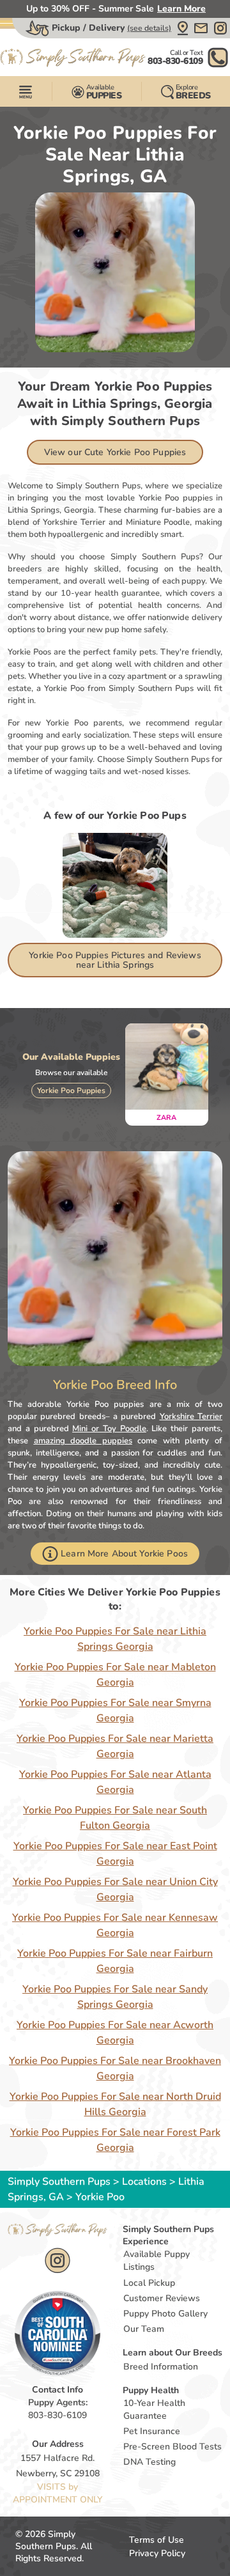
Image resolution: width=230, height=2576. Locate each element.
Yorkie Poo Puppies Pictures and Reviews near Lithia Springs (115, 960)
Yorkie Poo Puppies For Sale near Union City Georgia (115, 1889)
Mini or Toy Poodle (109, 1429)
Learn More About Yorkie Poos (124, 1554)
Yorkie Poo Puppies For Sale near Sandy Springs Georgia (115, 1997)
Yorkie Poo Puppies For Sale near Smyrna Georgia (115, 1711)
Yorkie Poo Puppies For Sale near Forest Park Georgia (115, 2140)
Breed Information (161, 2367)
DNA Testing (149, 2462)
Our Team (144, 2329)
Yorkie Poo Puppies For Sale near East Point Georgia (115, 1854)
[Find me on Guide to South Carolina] (57, 2333)
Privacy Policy (157, 2553)
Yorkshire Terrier (191, 1416)
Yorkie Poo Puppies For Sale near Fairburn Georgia (115, 1961)
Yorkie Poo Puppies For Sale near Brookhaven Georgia (115, 2068)
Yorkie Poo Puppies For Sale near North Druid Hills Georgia (115, 2104)
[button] (183, 28)
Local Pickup (149, 2283)
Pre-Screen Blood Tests (172, 2447)
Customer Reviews (162, 2298)
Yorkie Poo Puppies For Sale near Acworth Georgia (115, 2033)
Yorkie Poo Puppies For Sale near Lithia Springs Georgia (115, 1639)
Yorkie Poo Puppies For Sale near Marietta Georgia (115, 1746)
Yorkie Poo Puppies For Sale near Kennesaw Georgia (115, 1925)
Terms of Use (157, 2540)
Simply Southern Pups (59, 2182)
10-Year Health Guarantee (154, 2409)
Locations (144, 2182)
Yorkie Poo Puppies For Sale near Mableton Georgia (115, 1675)
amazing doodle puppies (83, 1441)
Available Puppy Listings (157, 2261)
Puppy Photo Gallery (165, 2314)
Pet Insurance (152, 2431)
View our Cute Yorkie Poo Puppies (115, 452)
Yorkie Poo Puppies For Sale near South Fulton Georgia (115, 1818)
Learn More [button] (181, 9)
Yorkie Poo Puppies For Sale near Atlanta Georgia (115, 1782)
